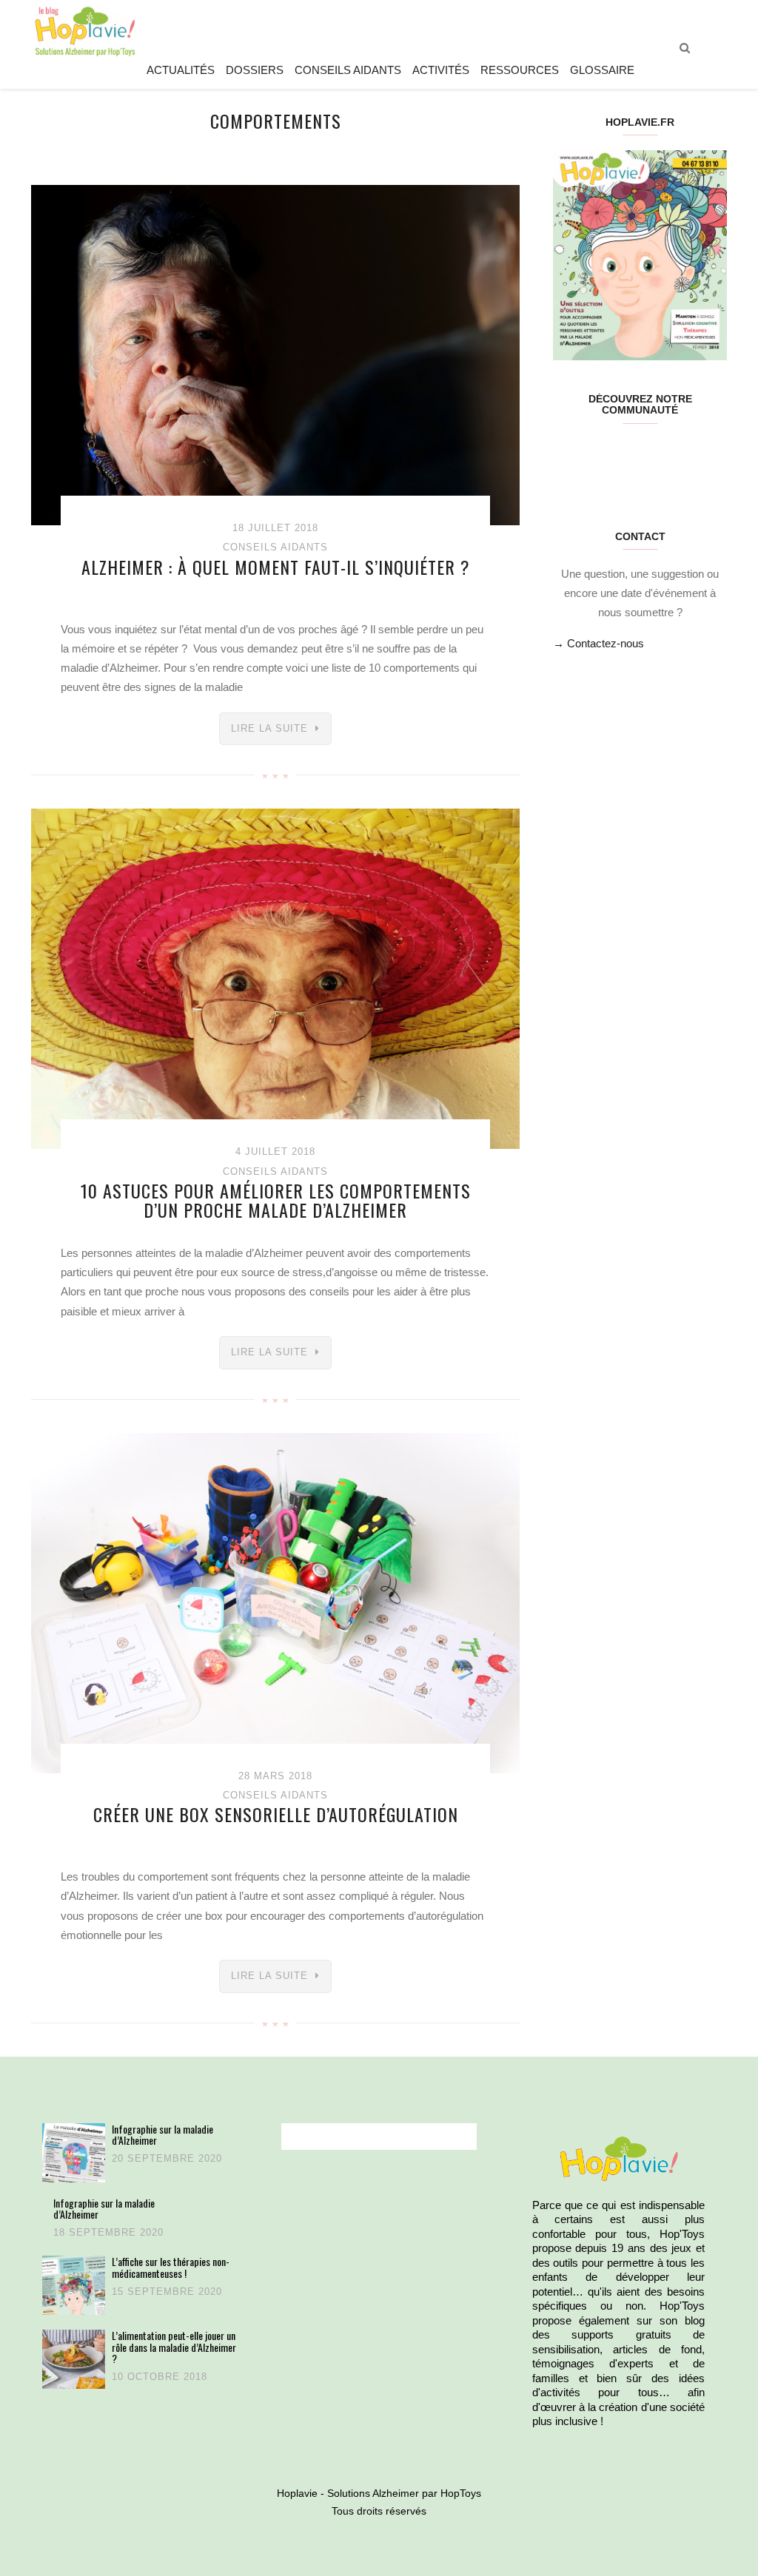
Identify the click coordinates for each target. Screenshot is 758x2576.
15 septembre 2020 (167, 2292)
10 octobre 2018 (160, 2377)
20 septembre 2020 (167, 2158)
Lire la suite (269, 728)
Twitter (596, 457)
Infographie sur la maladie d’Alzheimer (162, 2135)
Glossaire (602, 70)
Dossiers (255, 70)
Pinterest (625, 457)
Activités (441, 70)
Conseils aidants (348, 70)
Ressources (520, 70)
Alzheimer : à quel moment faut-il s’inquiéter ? (276, 567)
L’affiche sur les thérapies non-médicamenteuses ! (171, 2267)
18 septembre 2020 (108, 2232)
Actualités (181, 70)
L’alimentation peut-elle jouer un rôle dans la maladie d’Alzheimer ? (174, 2347)
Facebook (567, 457)
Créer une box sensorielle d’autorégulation (276, 1814)
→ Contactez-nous (598, 643)
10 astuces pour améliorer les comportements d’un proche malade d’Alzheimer (276, 1200)
